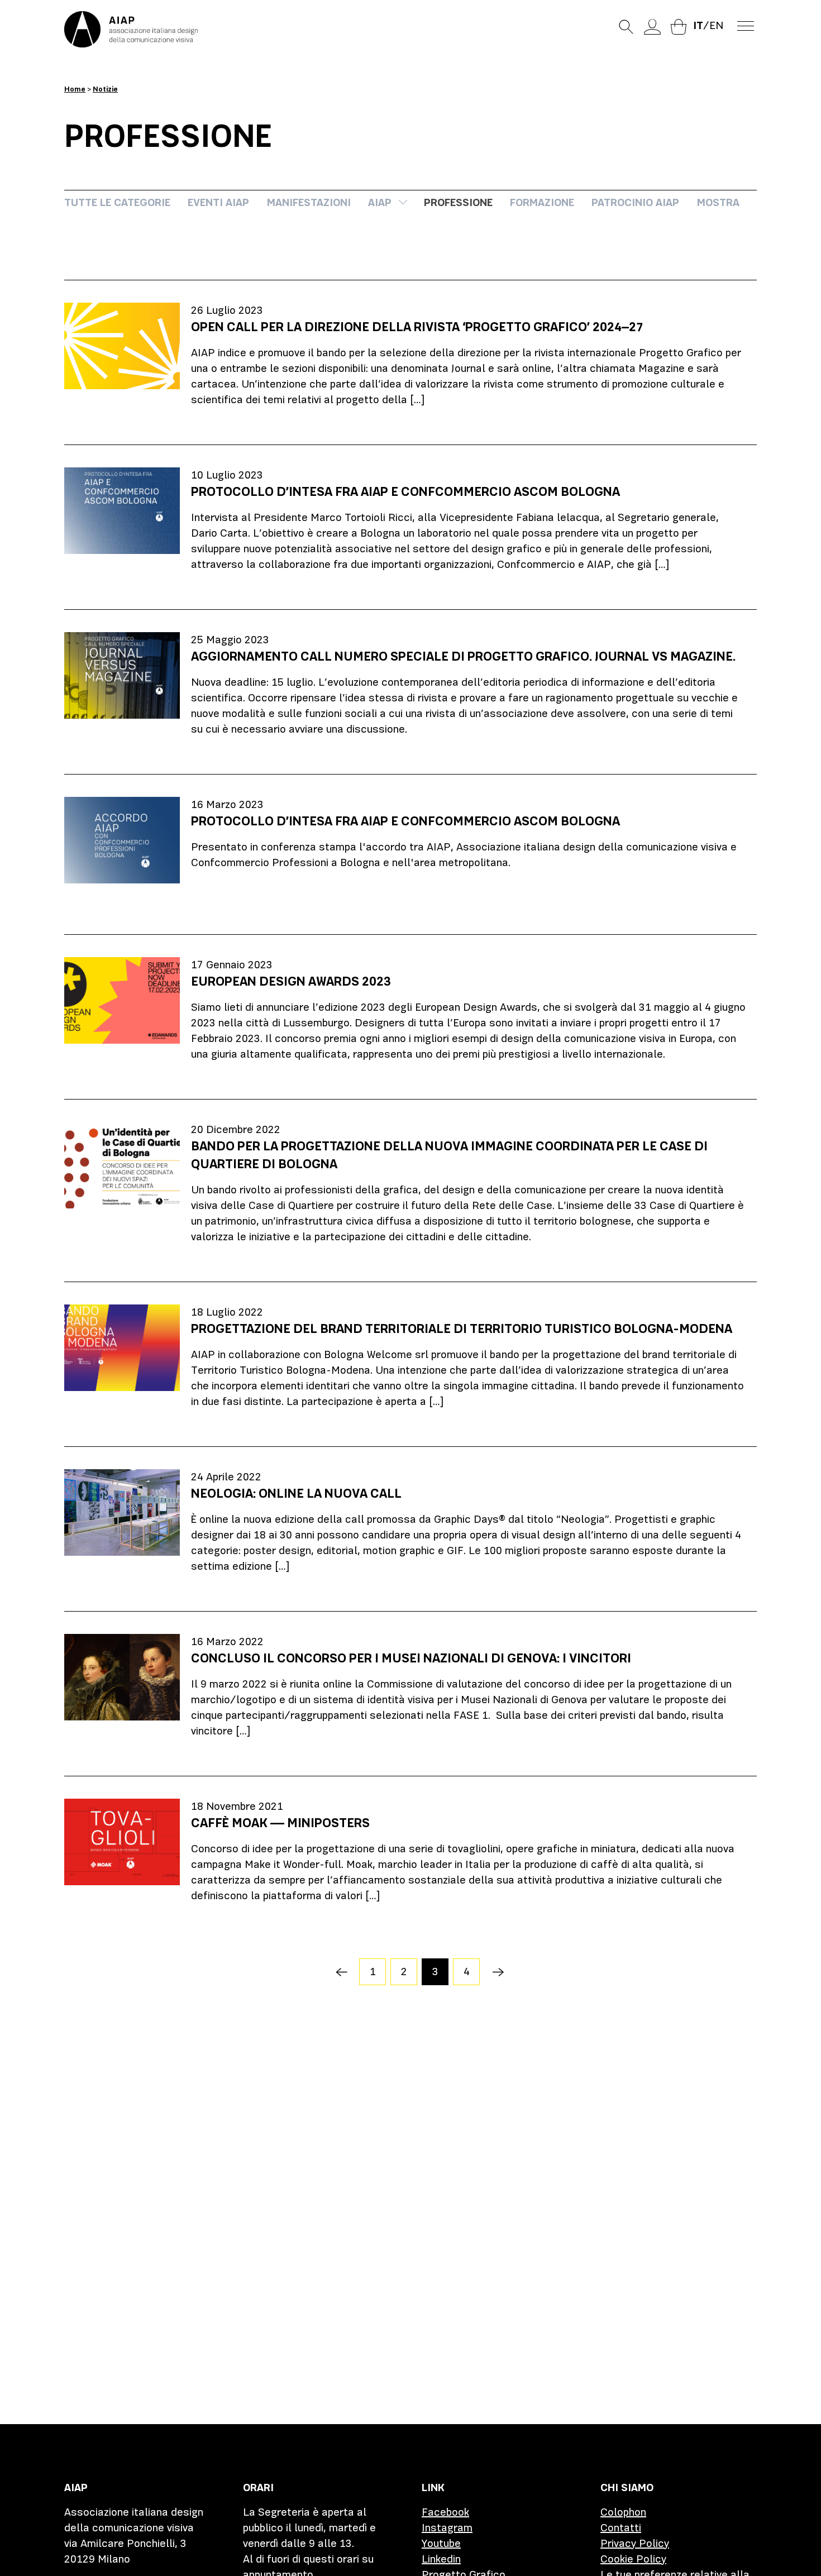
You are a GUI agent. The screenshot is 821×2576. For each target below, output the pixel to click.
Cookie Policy (633, 2559)
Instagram (447, 2528)
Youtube (441, 2543)
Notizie (105, 89)
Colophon (623, 2512)
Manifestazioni (309, 202)
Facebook (445, 2512)
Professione (458, 202)
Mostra (718, 202)
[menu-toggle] (746, 25)
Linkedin (441, 2559)
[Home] (131, 29)
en (716, 25)
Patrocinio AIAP (635, 202)
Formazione (542, 202)
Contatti (621, 2528)
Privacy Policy (635, 2543)
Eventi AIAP (218, 202)
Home (75, 89)
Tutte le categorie (117, 202)
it (698, 25)
